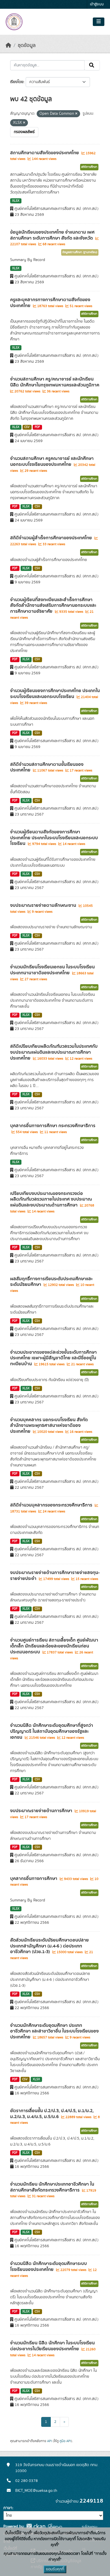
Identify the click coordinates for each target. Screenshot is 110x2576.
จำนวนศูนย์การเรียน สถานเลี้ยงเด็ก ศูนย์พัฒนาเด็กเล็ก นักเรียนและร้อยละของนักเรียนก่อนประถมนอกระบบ (54, 1646)
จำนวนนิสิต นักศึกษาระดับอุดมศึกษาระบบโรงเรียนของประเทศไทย (49, 2267)
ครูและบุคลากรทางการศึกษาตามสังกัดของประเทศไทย (50, 303)
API (49, 2441)
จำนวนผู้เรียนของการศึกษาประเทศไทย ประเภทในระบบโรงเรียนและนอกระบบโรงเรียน (55, 694)
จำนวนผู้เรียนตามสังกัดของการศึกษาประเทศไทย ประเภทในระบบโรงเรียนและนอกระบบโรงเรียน (54, 838)
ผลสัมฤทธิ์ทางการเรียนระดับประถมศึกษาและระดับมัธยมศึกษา (51, 1282)
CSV (27, 427)
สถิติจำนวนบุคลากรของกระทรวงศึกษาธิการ (52, 1505)
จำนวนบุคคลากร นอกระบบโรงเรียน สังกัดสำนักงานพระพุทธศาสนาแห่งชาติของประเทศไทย (49, 1426)
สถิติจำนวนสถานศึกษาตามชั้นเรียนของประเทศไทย (47, 767)
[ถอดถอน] (76, 114)
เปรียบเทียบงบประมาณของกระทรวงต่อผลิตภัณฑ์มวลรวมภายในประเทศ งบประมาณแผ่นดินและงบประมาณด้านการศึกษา (51, 1199)
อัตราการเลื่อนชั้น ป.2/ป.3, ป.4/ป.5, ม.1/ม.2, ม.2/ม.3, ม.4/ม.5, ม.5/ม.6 (52, 2114)
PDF (37, 427)
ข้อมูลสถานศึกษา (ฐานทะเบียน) (80, 252)
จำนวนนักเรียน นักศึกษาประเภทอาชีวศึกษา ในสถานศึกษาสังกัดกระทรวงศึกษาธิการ (52, 2187)
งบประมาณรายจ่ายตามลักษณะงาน (44, 905)
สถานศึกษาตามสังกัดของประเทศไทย (45, 153)
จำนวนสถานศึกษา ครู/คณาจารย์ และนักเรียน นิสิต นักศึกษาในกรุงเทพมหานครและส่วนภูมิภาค (55, 382)
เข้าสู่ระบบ (97, 4)
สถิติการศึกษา (89, 167)
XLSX (16, 201)
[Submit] (92, 65)
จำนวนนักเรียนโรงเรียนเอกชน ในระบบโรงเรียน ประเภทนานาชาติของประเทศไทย (52, 970)
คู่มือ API (65, 2441)
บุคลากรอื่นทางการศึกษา (34, 1879)
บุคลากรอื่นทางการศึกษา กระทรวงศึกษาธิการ (53, 1126)
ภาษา (8, 2508)
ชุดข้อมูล (27, 45)
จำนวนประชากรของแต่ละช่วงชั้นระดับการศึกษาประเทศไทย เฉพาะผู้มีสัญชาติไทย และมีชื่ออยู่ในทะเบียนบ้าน (53, 1358)
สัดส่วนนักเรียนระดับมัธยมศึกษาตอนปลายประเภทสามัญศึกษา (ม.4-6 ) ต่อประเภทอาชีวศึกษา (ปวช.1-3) (49, 1946)
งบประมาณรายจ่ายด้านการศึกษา (42, 1811)
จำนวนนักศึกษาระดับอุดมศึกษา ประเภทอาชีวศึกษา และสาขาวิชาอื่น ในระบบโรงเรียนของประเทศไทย (54, 2031)
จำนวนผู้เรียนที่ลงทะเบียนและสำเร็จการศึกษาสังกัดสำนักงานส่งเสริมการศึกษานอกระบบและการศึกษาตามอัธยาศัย (53, 606)
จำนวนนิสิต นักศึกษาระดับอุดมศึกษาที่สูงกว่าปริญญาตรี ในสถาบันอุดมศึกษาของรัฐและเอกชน (52, 1731)
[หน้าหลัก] (8, 45)
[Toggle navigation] (99, 22)
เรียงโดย (17, 82)
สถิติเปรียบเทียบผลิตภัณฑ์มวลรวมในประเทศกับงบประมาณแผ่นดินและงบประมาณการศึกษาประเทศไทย (54, 1052)
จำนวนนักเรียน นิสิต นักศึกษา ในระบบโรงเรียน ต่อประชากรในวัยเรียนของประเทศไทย (52, 2346)
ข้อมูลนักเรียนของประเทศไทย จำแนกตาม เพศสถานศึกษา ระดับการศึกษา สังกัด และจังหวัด (52, 235)
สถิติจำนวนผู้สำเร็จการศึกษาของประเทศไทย (52, 538)
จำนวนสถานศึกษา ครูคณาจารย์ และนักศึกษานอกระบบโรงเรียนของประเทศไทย (52, 461)
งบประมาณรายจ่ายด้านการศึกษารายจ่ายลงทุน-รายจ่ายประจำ (55, 1576)
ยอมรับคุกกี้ (55, 2569)
